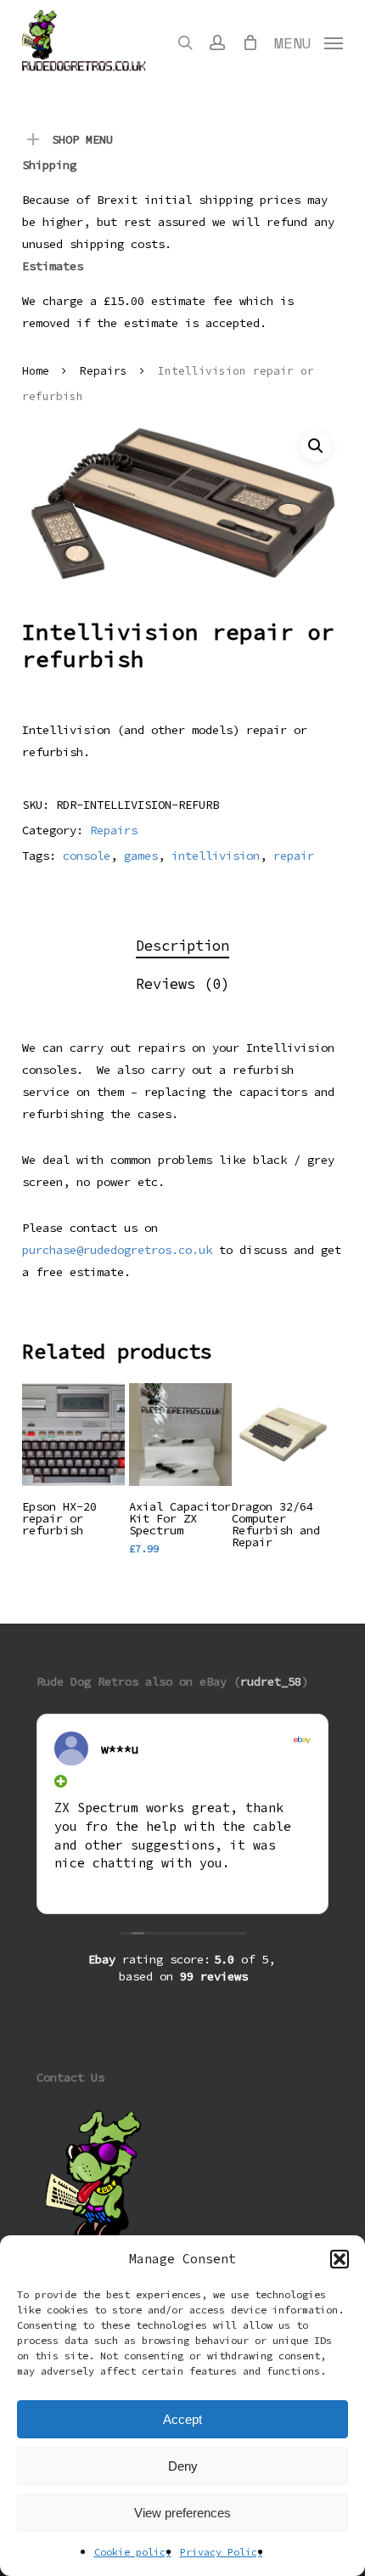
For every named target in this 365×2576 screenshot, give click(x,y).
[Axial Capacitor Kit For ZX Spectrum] (180, 1435)
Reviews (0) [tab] (182, 984)
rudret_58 (271, 1681)
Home (36, 371)
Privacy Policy (222, 2552)
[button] (340, 2259)
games (141, 856)
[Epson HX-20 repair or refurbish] (73, 1435)
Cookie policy (133, 2552)
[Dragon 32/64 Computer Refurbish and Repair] (283, 1435)
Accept (182, 2419)
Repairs (104, 371)
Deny (183, 2466)
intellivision (216, 856)
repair (294, 856)
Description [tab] (182, 946)
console (87, 856)
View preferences (182, 2513)
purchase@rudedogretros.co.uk (117, 1250)
